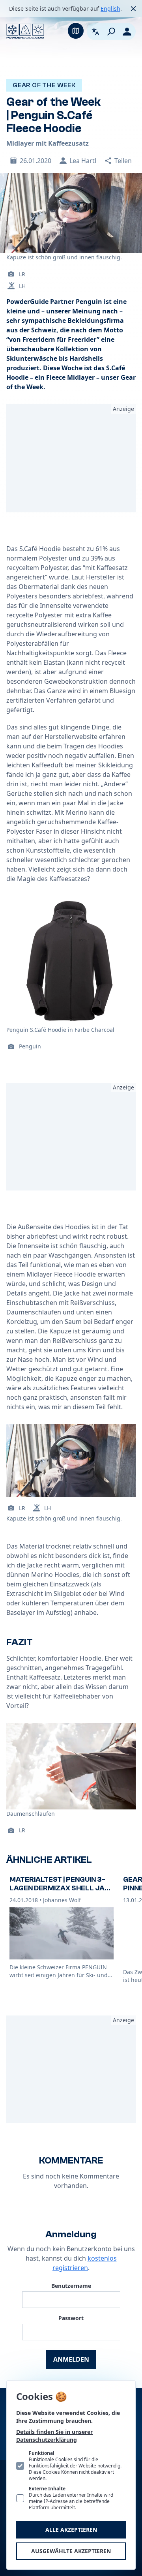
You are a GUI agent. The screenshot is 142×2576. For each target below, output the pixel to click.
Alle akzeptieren (71, 2530)
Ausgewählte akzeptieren (71, 2551)
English (110, 8)
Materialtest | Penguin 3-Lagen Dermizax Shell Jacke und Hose (59, 1888)
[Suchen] (111, 32)
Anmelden (71, 2359)
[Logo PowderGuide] (25, 31)
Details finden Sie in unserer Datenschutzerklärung (54, 2436)
